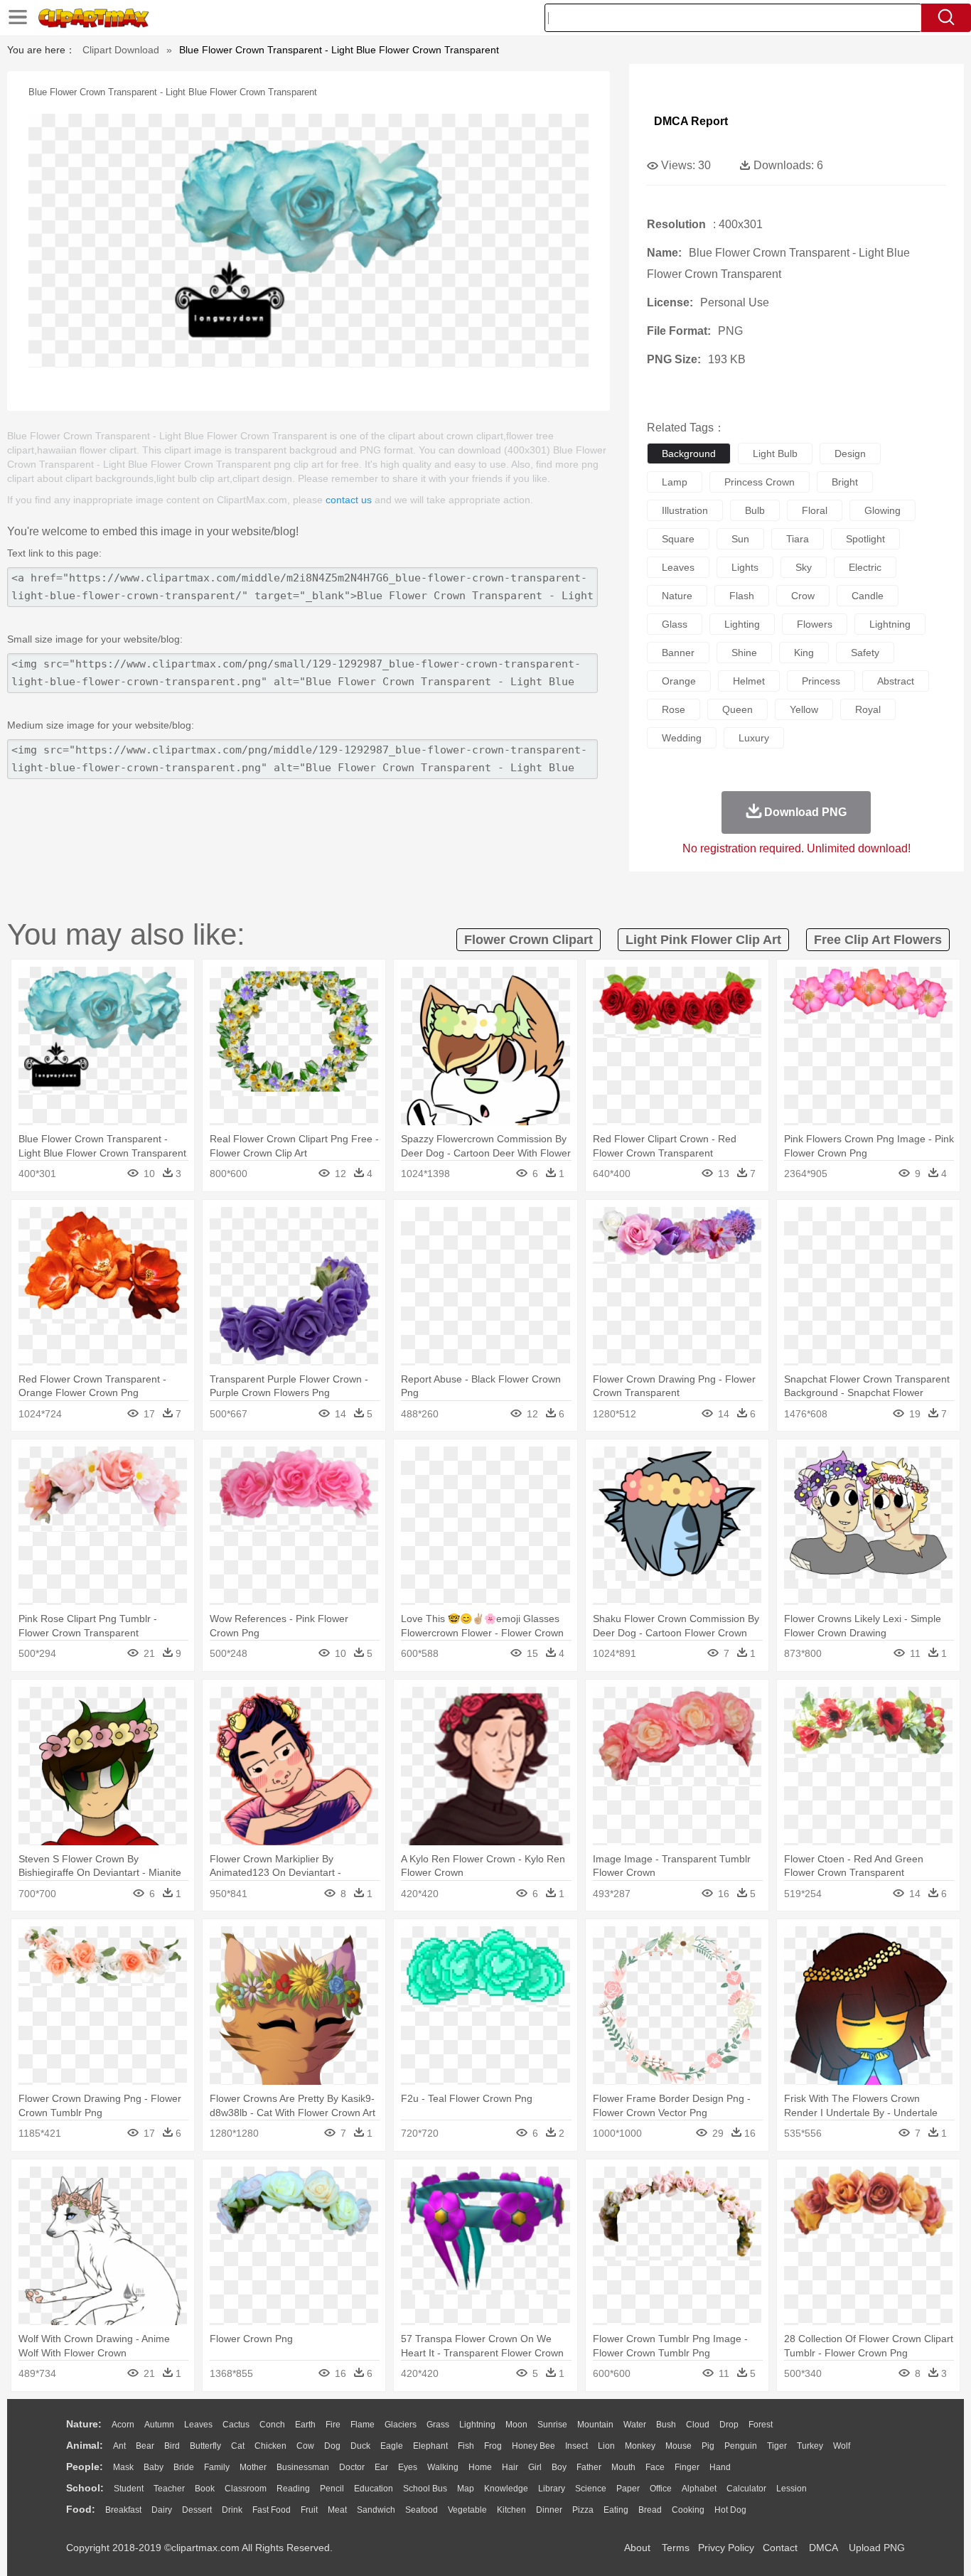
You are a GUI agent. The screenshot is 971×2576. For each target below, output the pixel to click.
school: (85, 2488)
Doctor (352, 2467)
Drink (232, 2510)
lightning (890, 624)
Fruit (309, 2510)
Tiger (777, 2446)
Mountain (595, 2425)
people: (85, 2467)
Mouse (678, 2446)
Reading (293, 2489)
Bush (666, 2425)
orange (679, 681)
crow (803, 596)
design (850, 454)
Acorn (123, 2425)
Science (591, 2489)
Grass (438, 2425)
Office (661, 2489)
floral (815, 510)
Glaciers (401, 2425)
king (804, 653)
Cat (238, 2446)
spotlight (865, 539)
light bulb (775, 454)
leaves (678, 567)
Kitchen (511, 2510)
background (689, 454)
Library (552, 2489)
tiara (798, 539)
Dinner (549, 2510)
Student (129, 2489)
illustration (685, 510)
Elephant (430, 2446)
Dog (332, 2446)
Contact (780, 2548)
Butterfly (205, 2446)
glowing (883, 510)
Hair (510, 2467)
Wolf (842, 2446)
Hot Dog (730, 2510)
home (480, 2467)
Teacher (169, 2489)
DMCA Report (691, 121)
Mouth (623, 2467)
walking (443, 2467)
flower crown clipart (529, 940)
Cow (305, 2446)
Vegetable (467, 2510)
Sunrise (552, 2425)
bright (845, 482)
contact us (349, 500)
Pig (708, 2446)
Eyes (408, 2467)
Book (205, 2489)
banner (678, 653)
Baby (154, 2467)
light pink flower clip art (703, 940)
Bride (184, 2467)
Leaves (198, 2425)
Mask (123, 2467)
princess (821, 681)
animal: (85, 2445)
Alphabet (699, 2489)
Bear (145, 2446)
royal (868, 709)
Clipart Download (121, 50)
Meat (337, 2510)
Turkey (810, 2446)
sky (804, 567)
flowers (815, 624)
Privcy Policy (726, 2548)
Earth (305, 2425)
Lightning (477, 2425)
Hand (720, 2467)
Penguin (741, 2446)
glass (675, 624)
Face (655, 2467)
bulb (755, 510)
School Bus (425, 2489)
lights (745, 567)
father (589, 2467)
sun (740, 539)
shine (744, 653)
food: (81, 2509)
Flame (363, 2425)
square (678, 539)
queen (737, 709)
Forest (761, 2425)
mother (253, 2467)
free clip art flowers (878, 940)
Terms (676, 2548)
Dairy (162, 2510)
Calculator (746, 2489)
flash (742, 596)
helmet (749, 681)
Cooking (688, 2510)
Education (374, 2489)
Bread (650, 2510)
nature (677, 596)
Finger (687, 2467)
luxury (754, 738)
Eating (616, 2510)
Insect (576, 2446)
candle (868, 596)
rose (674, 709)
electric (865, 567)
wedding (682, 738)
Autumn (159, 2425)
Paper (628, 2489)
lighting (742, 624)
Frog (493, 2446)
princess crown (760, 482)
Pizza (583, 2510)
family (217, 2467)
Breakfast (123, 2510)
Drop (729, 2425)
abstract (896, 681)
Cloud (698, 2425)
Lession (792, 2489)
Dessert (197, 2510)
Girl (535, 2467)
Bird (172, 2446)
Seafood (422, 2510)
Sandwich (376, 2510)
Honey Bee (533, 2446)
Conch (272, 2425)
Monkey (640, 2446)
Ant (119, 2446)
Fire (333, 2425)
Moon (516, 2425)
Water (635, 2425)
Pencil (332, 2489)
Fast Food (272, 2510)
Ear (381, 2467)
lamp (675, 482)
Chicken (270, 2446)
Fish (466, 2446)
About (637, 2548)
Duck (360, 2446)
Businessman (303, 2467)
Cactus (236, 2425)
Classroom (246, 2489)
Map (466, 2489)
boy (559, 2467)
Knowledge (506, 2489)
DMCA (823, 2548)
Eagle (392, 2446)
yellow (804, 709)
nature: (84, 2424)
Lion (606, 2446)
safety (865, 653)
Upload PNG (877, 2548)
